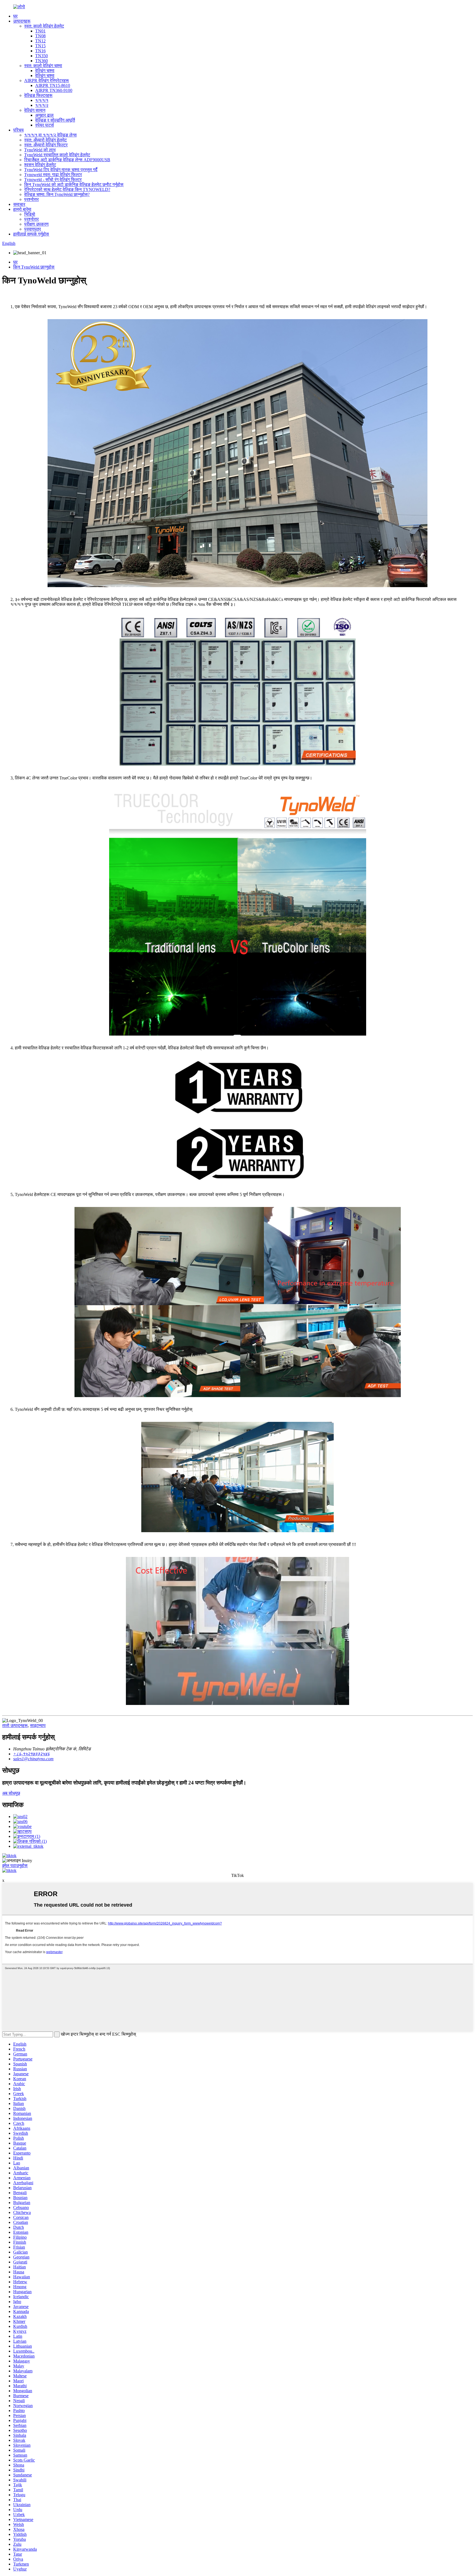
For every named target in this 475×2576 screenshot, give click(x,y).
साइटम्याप (38, 1725)
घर (15, 16)
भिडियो (30, 214)
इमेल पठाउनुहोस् (15, 1865)
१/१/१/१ (42, 100)
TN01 (40, 31)
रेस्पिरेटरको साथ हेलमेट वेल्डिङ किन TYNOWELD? (67, 189)
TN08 (40, 36)
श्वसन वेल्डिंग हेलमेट (40, 165)
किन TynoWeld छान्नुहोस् (34, 267)
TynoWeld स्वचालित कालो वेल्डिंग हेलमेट (57, 155)
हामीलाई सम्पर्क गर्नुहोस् (31, 234)
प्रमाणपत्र (33, 229)
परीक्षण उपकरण (36, 224)
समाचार (19, 204)
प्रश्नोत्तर (31, 199)
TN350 (42, 56)
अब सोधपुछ (11, 1793)
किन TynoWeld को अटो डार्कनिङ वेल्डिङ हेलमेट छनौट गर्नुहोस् (74, 184)
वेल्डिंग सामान (35, 110)
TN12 (40, 41)
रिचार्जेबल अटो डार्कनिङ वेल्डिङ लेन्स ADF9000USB (67, 160)
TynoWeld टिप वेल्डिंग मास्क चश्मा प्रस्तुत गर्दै (61, 170)
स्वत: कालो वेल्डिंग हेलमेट (44, 26)
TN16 (40, 51)
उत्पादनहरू (22, 21)
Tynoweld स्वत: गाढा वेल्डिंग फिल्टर (53, 175)
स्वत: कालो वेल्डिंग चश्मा (43, 66)
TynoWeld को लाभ (40, 150)
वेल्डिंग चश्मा (45, 71)
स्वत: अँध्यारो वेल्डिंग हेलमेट (45, 140)
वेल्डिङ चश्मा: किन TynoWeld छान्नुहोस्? (57, 194)
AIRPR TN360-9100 (54, 90)
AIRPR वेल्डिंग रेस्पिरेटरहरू (47, 80)
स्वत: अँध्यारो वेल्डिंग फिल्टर (46, 145)
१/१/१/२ (42, 105)
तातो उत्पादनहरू (15, 1725)
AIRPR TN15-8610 (53, 85)
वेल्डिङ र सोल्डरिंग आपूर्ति (55, 120)
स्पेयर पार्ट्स (45, 125)
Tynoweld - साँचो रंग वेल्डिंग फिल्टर (53, 180)
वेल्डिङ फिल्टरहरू (38, 95)
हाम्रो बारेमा (22, 209)
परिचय (18, 130)
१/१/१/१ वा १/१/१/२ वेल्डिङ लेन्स (50, 135)
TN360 (42, 61)
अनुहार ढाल (44, 115)
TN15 (40, 46)
